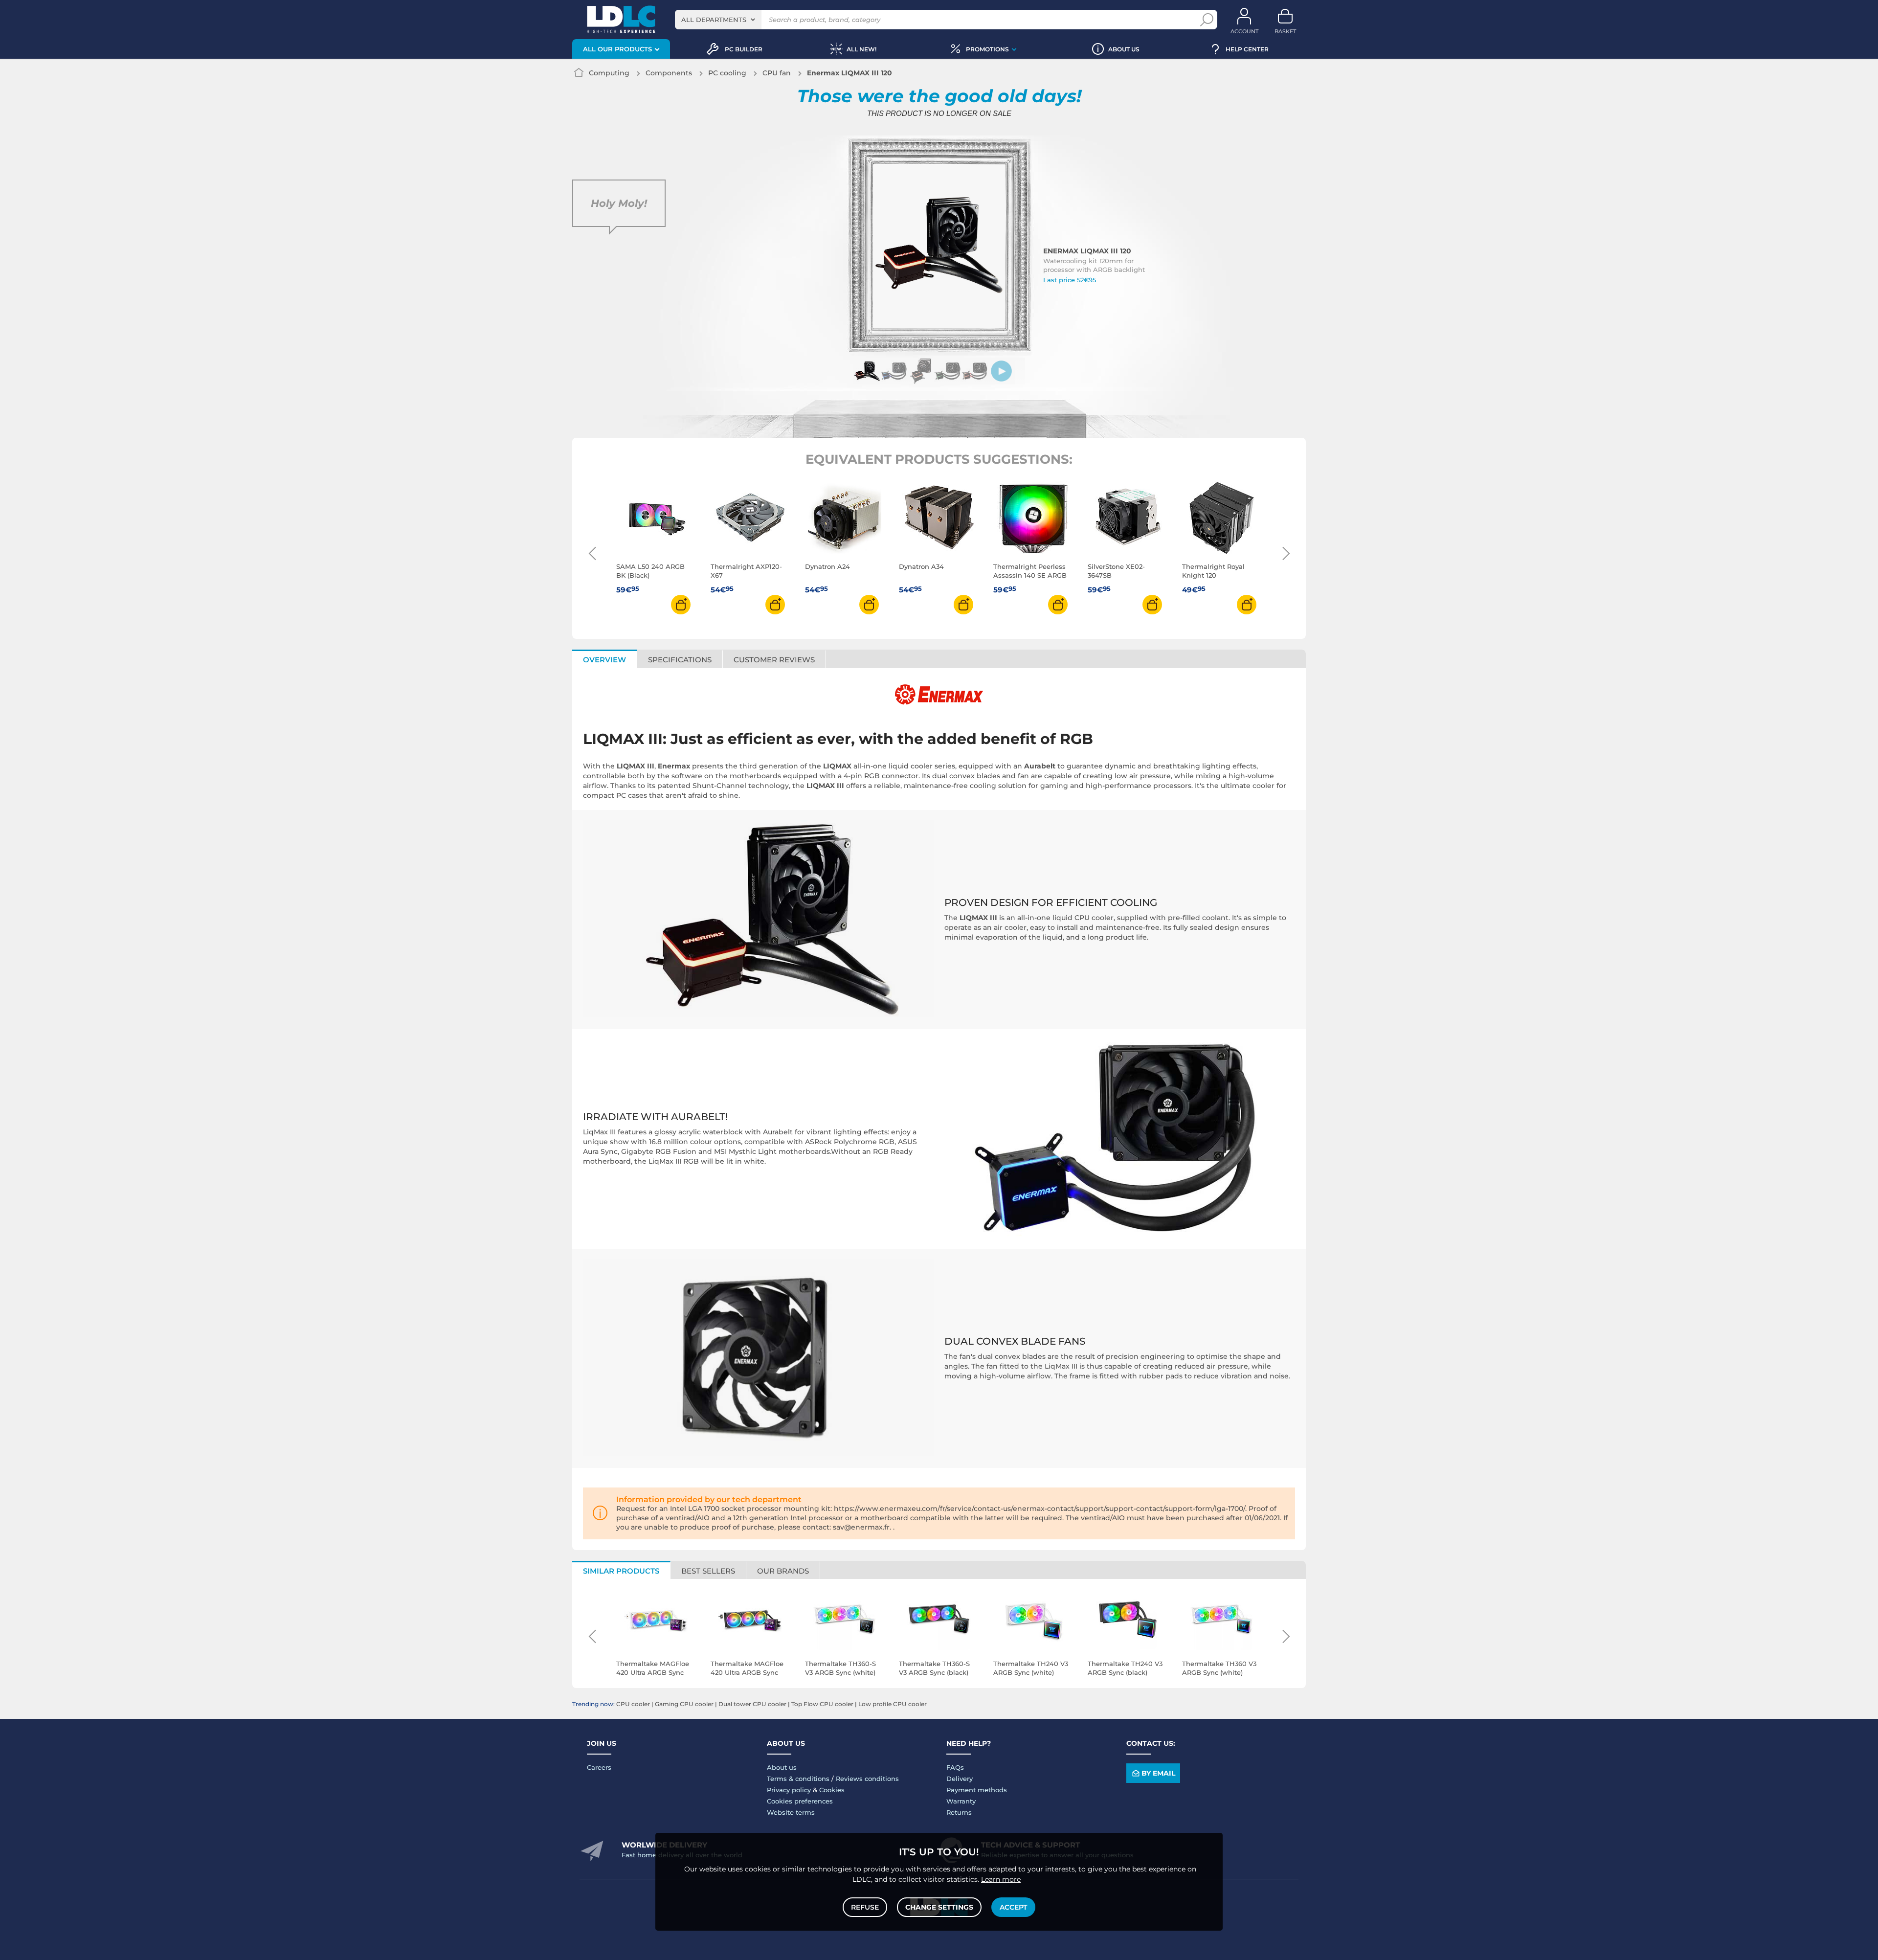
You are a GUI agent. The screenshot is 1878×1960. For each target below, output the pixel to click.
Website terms (791, 1812)
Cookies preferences (800, 1801)
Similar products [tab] (621, 1571)
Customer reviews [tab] (774, 660)
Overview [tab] (604, 660)
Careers (599, 1767)
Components (669, 73)
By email (1158, 1773)
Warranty (961, 1801)
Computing (609, 73)
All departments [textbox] (714, 20)
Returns (959, 1812)
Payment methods (977, 1790)
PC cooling (727, 73)
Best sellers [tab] (708, 1571)
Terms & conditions (798, 1779)
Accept (1013, 1907)
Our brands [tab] (783, 1571)
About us (782, 1767)
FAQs (955, 1767)
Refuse (865, 1907)
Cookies (832, 1790)
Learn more (1001, 1879)
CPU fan (777, 73)
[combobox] (718, 20)
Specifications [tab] (680, 660)
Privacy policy (789, 1790)
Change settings (939, 1907)
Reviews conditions (867, 1779)
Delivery (960, 1779)
